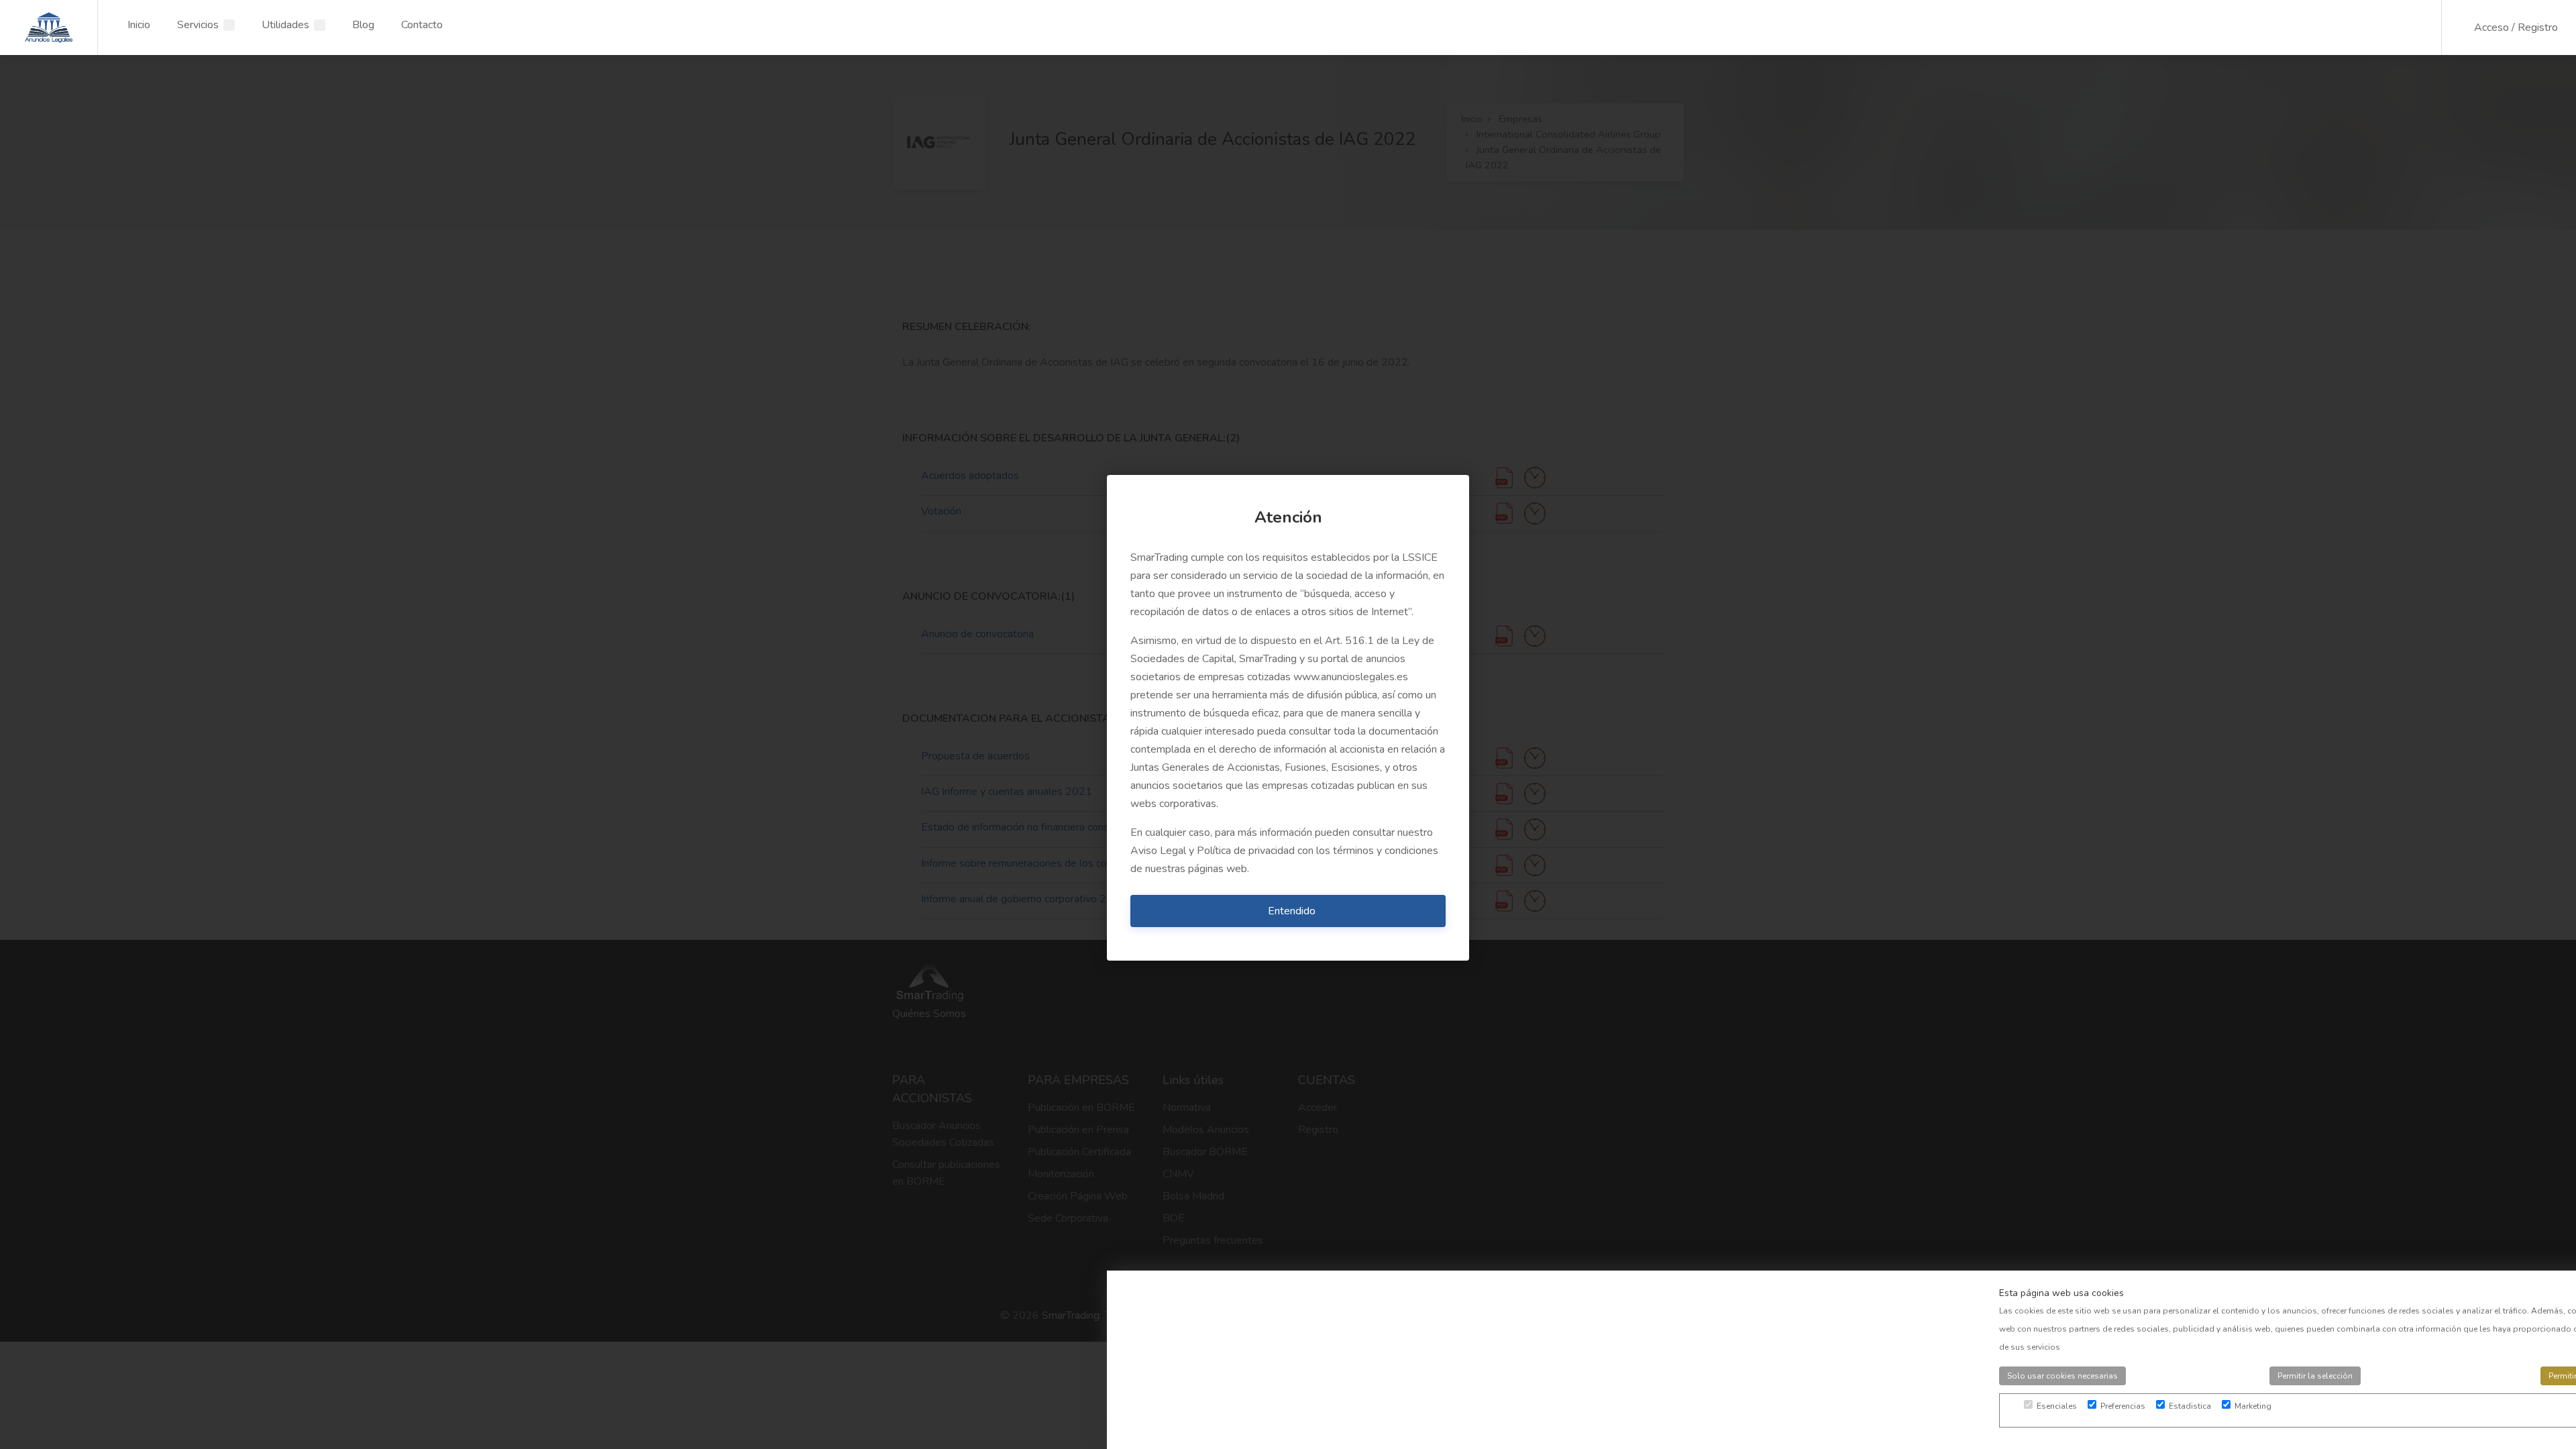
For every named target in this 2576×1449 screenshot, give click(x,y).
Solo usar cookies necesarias (2062, 1376)
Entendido (1292, 911)
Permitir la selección (2315, 1376)
